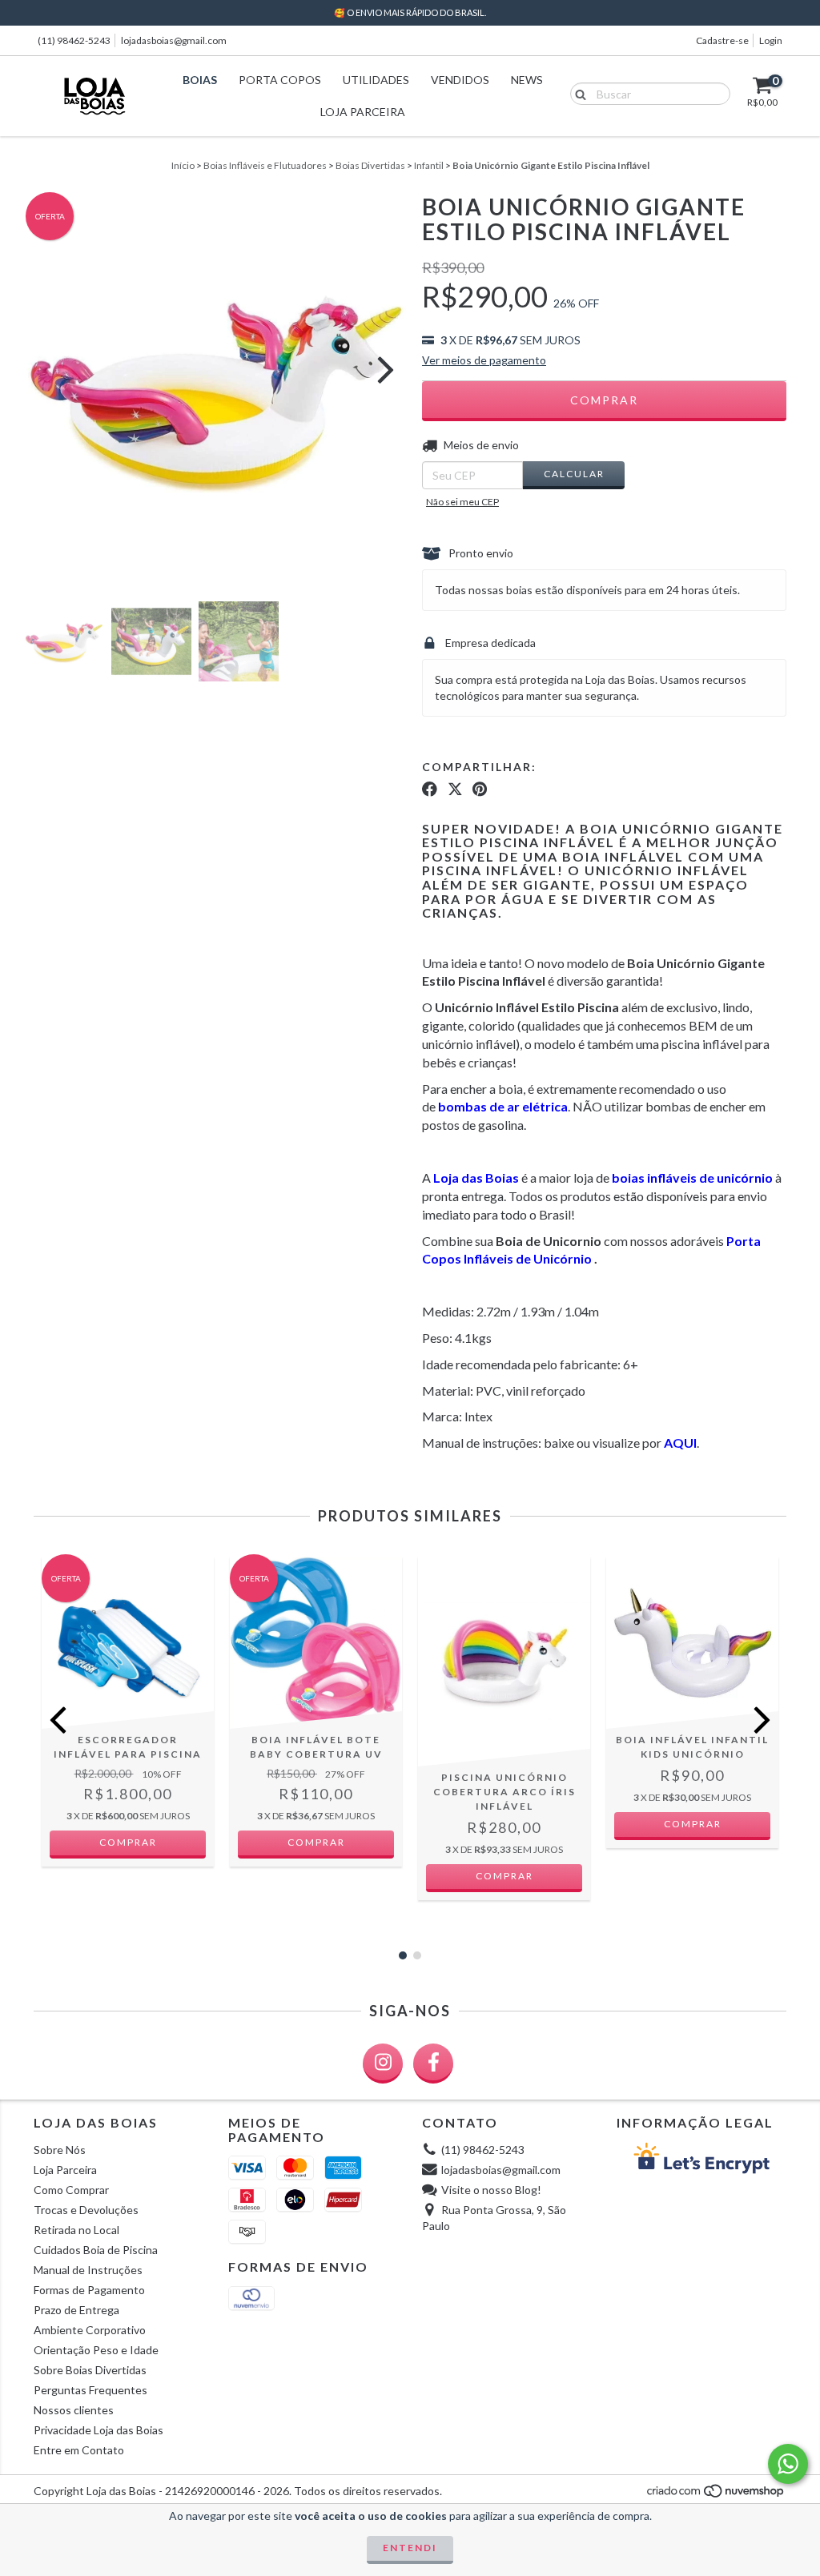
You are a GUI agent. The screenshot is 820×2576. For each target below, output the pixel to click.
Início (183, 165)
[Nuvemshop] (716, 2495)
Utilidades (376, 80)
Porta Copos (280, 80)
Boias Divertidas (370, 165)
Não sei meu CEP (462, 502)
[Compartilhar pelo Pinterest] (480, 790)
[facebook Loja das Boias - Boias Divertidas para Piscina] (433, 2064)
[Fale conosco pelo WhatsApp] (788, 2464)
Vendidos (460, 80)
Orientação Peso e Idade (96, 2350)
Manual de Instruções (88, 2270)
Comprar (316, 1842)
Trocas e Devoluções (86, 2210)
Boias (200, 80)
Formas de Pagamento (89, 2290)
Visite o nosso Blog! (491, 2190)
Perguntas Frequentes (90, 2390)
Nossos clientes (74, 2410)
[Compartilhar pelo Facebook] (430, 790)
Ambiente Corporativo (90, 2330)
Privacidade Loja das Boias (98, 2430)
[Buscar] (577, 93)
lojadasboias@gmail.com (174, 40)
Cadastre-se (722, 40)
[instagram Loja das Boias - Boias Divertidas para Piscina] (383, 2064)
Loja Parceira (363, 112)
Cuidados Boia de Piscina (96, 2250)
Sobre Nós (60, 2150)
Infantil (429, 165)
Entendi (410, 2548)
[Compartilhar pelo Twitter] (455, 790)
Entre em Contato (79, 2450)
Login (771, 40)
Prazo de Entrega (76, 2310)
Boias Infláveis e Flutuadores (265, 165)
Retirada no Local (76, 2230)
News (527, 80)
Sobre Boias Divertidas (90, 2370)
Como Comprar (71, 2190)
